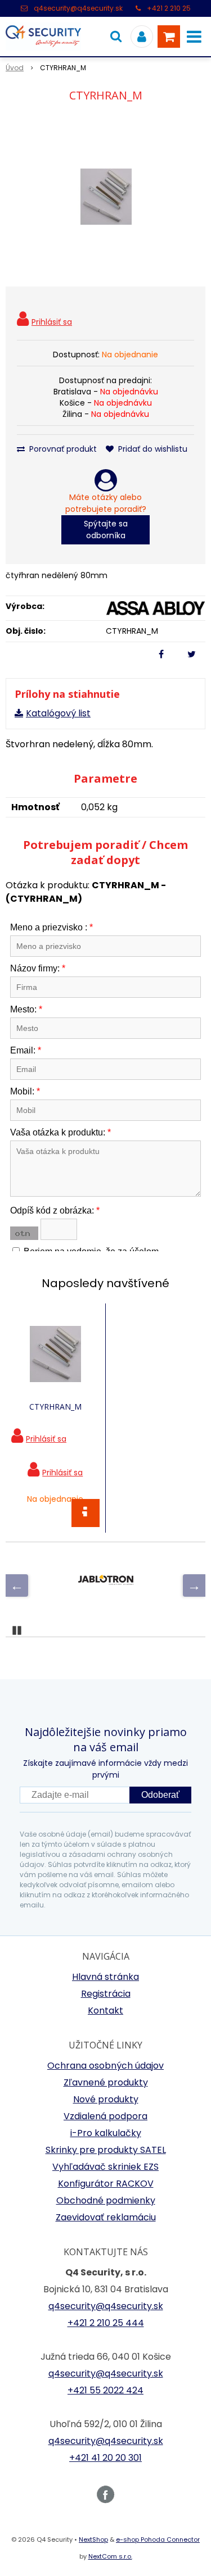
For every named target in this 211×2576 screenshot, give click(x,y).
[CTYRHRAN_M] (105, 197)
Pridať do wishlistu (152, 449)
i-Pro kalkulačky (106, 2133)
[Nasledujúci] (194, 1585)
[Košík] (169, 37)
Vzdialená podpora (105, 2116)
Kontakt (105, 2011)
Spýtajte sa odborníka (106, 530)
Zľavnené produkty (106, 2082)
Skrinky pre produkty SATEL (106, 2150)
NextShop (93, 2539)
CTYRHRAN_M (55, 1407)
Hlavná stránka (105, 1977)
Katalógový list (58, 713)
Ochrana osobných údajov (105, 2066)
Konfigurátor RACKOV (106, 2184)
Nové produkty (106, 2099)
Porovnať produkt (62, 449)
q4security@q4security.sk (78, 8)
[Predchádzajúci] (17, 1585)
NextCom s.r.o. (110, 2556)
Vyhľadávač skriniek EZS (105, 2167)
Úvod (15, 68)
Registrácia (106, 1994)
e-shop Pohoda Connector (158, 2539)
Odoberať (160, 1795)
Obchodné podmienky (106, 2200)
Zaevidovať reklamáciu (106, 2217)
